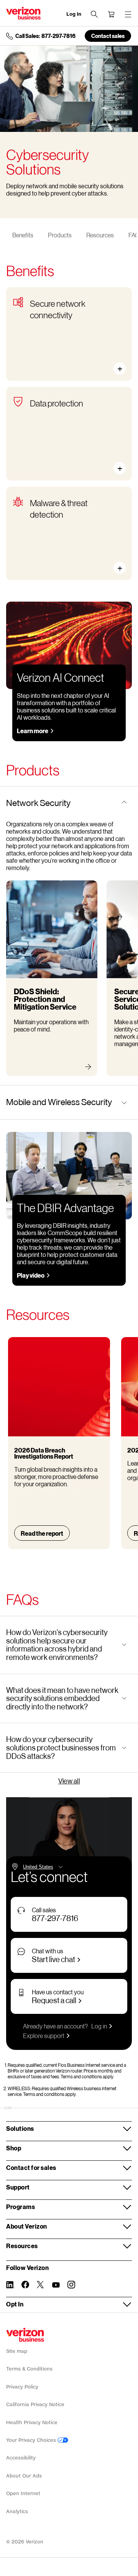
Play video (31, 1275)
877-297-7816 (55, 1918)
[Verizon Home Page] (25, 2335)
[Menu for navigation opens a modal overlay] (128, 14)
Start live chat (53, 1959)
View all (69, 1781)
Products (60, 235)
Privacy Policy (22, 2387)
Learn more (33, 731)
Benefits (23, 235)
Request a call (54, 2000)
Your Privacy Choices (32, 2440)
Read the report (42, 1533)
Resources (100, 235)
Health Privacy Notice (32, 2422)
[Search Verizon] (94, 14)
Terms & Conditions (29, 2369)
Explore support (44, 2036)
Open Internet (23, 2493)
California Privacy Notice (35, 2404)
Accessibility (21, 2458)
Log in (99, 2026)
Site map (17, 2351)
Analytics (17, 2511)
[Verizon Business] (23, 13)
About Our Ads (24, 2476)
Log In (74, 14)
